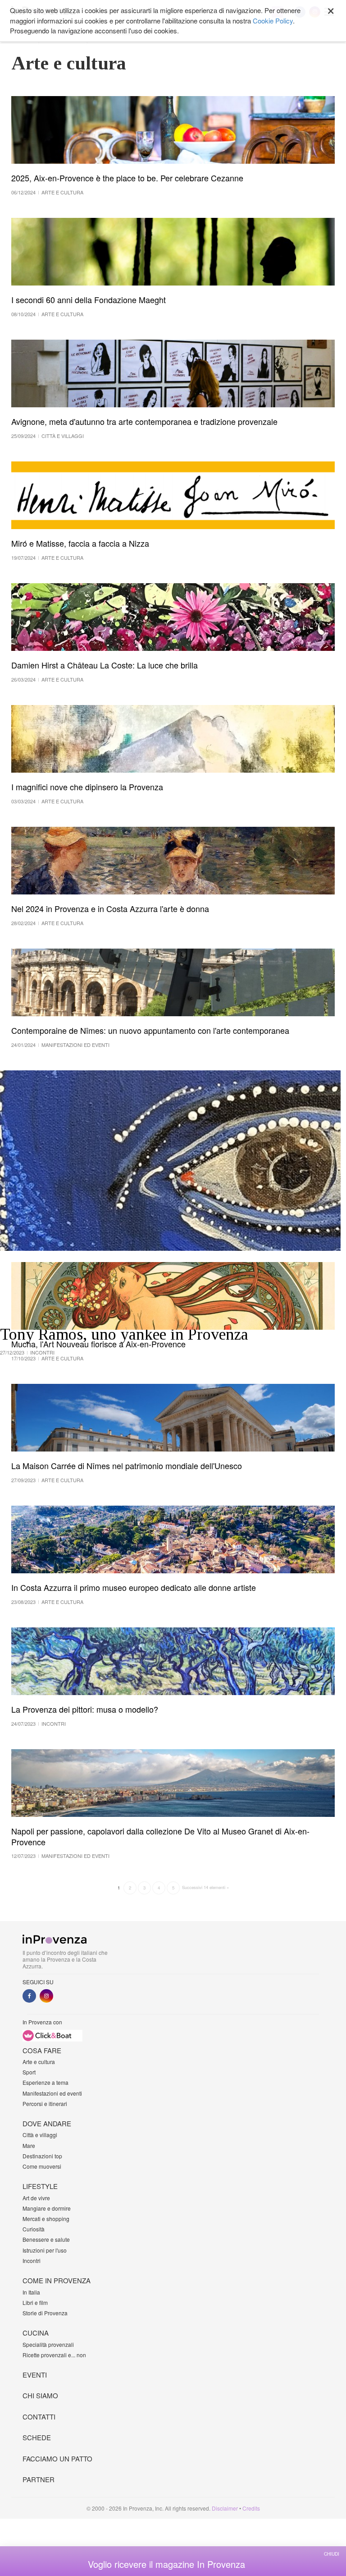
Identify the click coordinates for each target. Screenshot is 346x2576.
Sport (29, 2072)
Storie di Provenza (45, 2313)
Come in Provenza (57, 2280)
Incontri (32, 2260)
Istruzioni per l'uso (45, 2250)
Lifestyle (40, 2186)
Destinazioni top (42, 2156)
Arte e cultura (39, 2062)
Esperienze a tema (46, 2082)
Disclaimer (225, 2508)
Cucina (36, 2333)
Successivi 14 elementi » (205, 1887)
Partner (39, 2479)
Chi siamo (40, 2395)
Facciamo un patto (57, 2458)
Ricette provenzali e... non (54, 2355)
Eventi (35, 2375)
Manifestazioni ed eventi (52, 2093)
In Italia (31, 2292)
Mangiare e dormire (47, 2208)
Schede (37, 2437)
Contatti (39, 2417)
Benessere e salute (46, 2239)
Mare (29, 2145)
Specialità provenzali (48, 2344)
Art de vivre (36, 2198)
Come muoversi (42, 2166)
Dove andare (47, 2123)
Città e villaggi (40, 2135)
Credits (251, 2508)
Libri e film (35, 2302)
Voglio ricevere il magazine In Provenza (166, 2564)
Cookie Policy (273, 21)
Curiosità (34, 2229)
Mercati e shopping (46, 2219)
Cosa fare (42, 2050)
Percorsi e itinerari (45, 2104)
